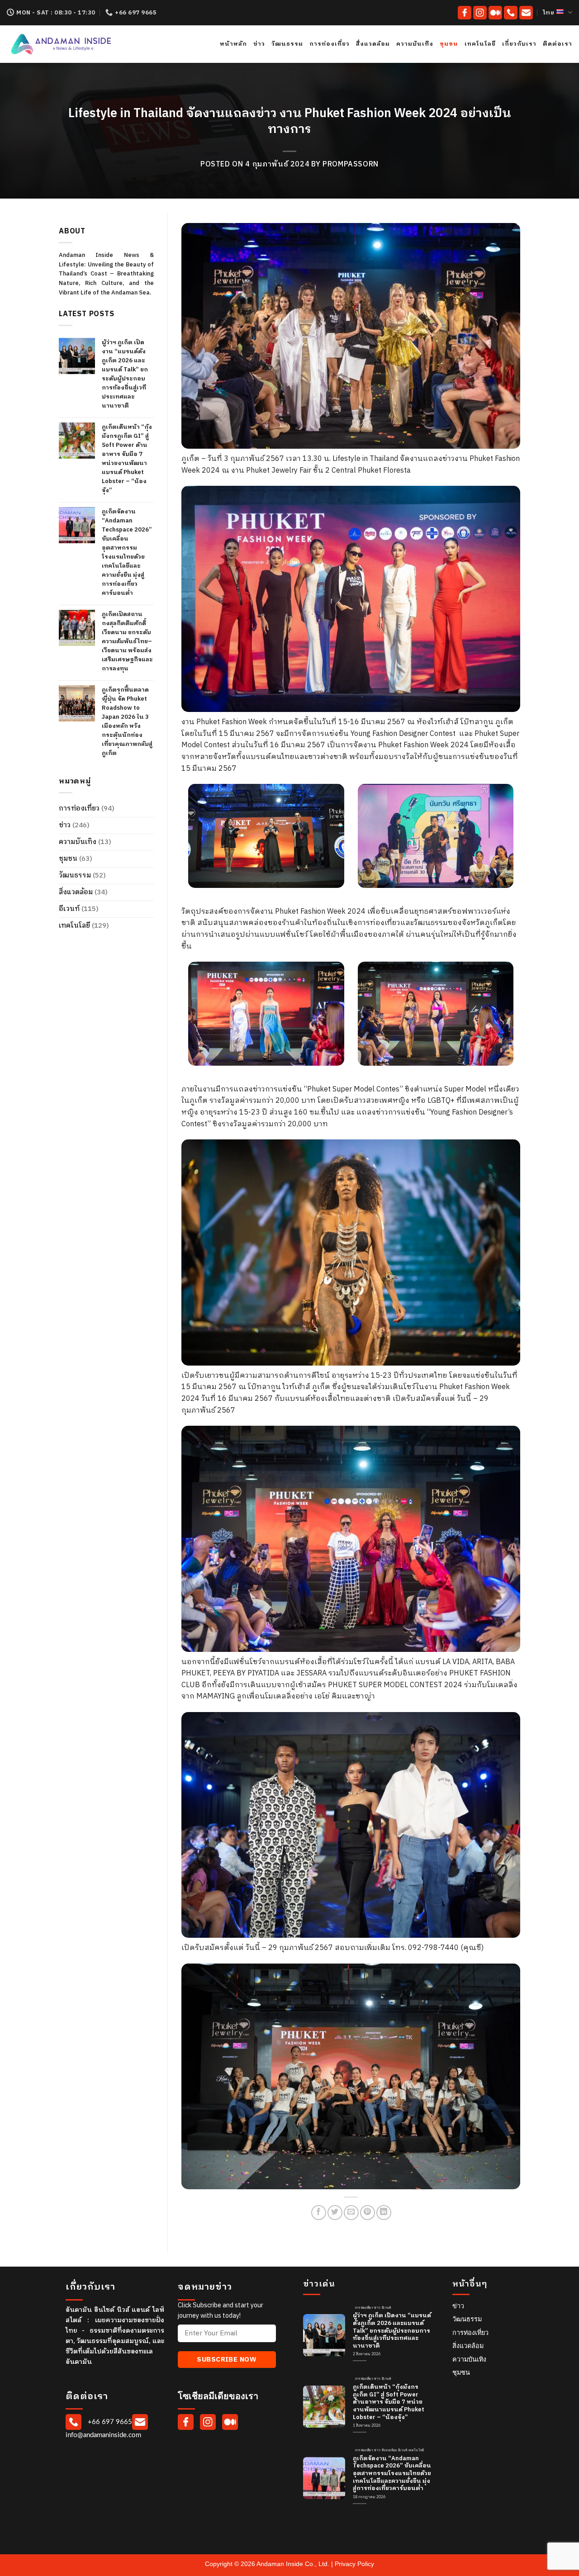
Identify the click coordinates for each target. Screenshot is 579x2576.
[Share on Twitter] (335, 2213)
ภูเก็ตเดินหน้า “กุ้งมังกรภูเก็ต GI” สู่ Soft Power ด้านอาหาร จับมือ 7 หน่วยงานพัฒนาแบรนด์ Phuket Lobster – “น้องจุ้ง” (127, 459)
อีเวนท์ (69, 909)
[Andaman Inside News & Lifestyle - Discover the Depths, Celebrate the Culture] (90, 44)
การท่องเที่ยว (330, 44)
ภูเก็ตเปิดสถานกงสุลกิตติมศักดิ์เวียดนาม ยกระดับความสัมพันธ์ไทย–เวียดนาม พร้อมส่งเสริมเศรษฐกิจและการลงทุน (127, 641)
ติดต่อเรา (558, 44)
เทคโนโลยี (480, 44)
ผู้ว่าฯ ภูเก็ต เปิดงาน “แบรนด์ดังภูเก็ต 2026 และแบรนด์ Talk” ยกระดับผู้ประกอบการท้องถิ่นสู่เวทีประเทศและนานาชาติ (125, 374)
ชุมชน (449, 44)
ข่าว (259, 44)
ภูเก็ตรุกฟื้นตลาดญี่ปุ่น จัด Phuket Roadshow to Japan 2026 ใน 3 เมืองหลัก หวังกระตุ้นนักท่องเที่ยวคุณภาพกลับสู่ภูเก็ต (127, 721)
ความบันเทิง (415, 44)
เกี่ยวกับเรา (519, 44)
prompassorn (351, 164)
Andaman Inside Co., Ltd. (294, 2564)
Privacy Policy (354, 2564)
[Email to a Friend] (351, 2213)
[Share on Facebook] (319, 2213)
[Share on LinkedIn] (384, 2213)
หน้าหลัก (233, 44)
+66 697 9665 (109, 2422)
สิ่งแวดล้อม (373, 44)
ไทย (549, 13)
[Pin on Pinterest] (368, 2213)
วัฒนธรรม (287, 44)
